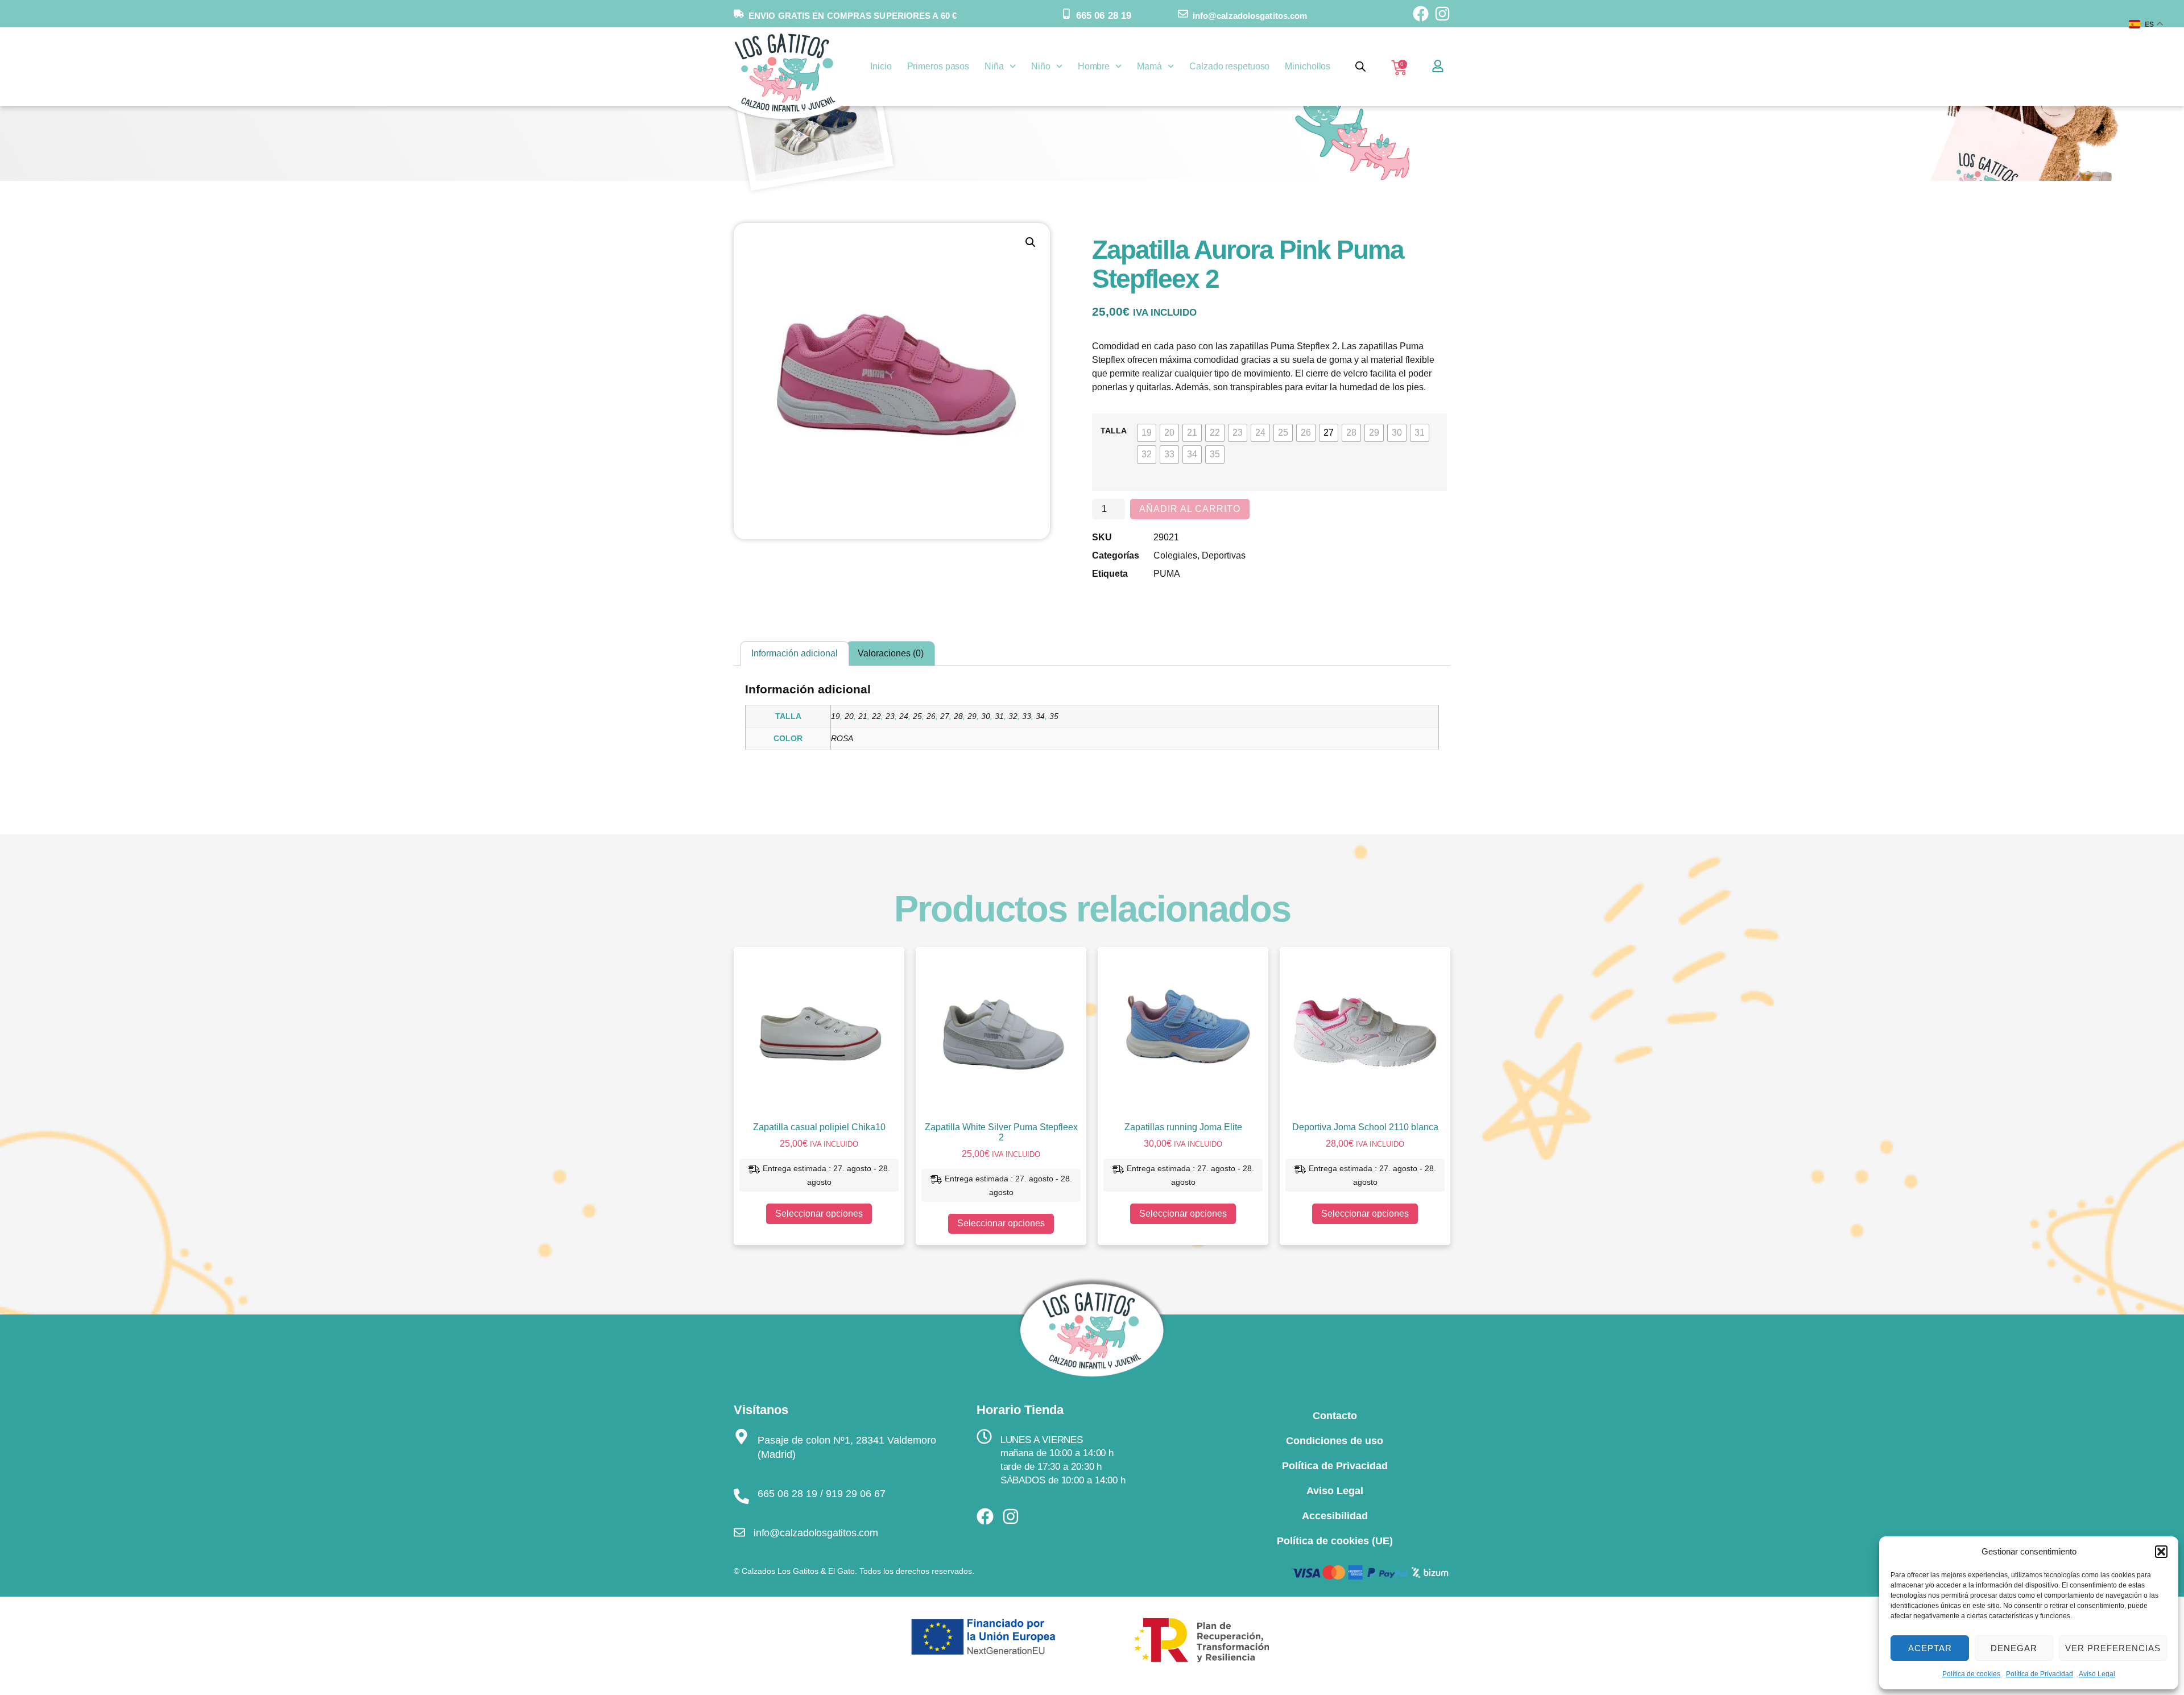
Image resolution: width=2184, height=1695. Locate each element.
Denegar (2014, 1648)
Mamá (1149, 66)
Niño (1041, 66)
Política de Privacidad (2040, 1674)
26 (931, 716)
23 (890, 716)
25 (917, 716)
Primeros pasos (938, 66)
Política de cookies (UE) (1335, 1541)
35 (1054, 716)
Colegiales (1175, 555)
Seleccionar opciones (819, 1214)
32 (1013, 716)
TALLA (1114, 431)
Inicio (881, 66)
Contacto (1335, 1416)
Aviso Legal (2097, 1674)
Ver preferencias (2113, 1648)
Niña (994, 66)
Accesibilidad (1335, 1516)
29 (972, 716)
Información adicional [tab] (795, 653)
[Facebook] (1421, 14)
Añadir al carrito (1190, 509)
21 (863, 716)
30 (986, 716)
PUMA (1167, 574)
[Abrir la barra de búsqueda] (1360, 67)
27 (945, 716)
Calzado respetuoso (1229, 66)
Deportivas (1224, 555)
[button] (2161, 1552)
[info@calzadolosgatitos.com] (1183, 14)
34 (1040, 716)
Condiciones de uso (1335, 1441)
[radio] (1147, 433)
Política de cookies (1971, 1674)
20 (849, 716)
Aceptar (1930, 1648)
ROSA (842, 738)
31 (999, 716)
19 (835, 716)
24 (904, 716)
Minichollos (1308, 66)
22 (876, 716)
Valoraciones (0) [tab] (891, 653)
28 (958, 716)
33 (1027, 716)
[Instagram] (1442, 14)
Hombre (1094, 66)
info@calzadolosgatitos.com (1250, 16)
